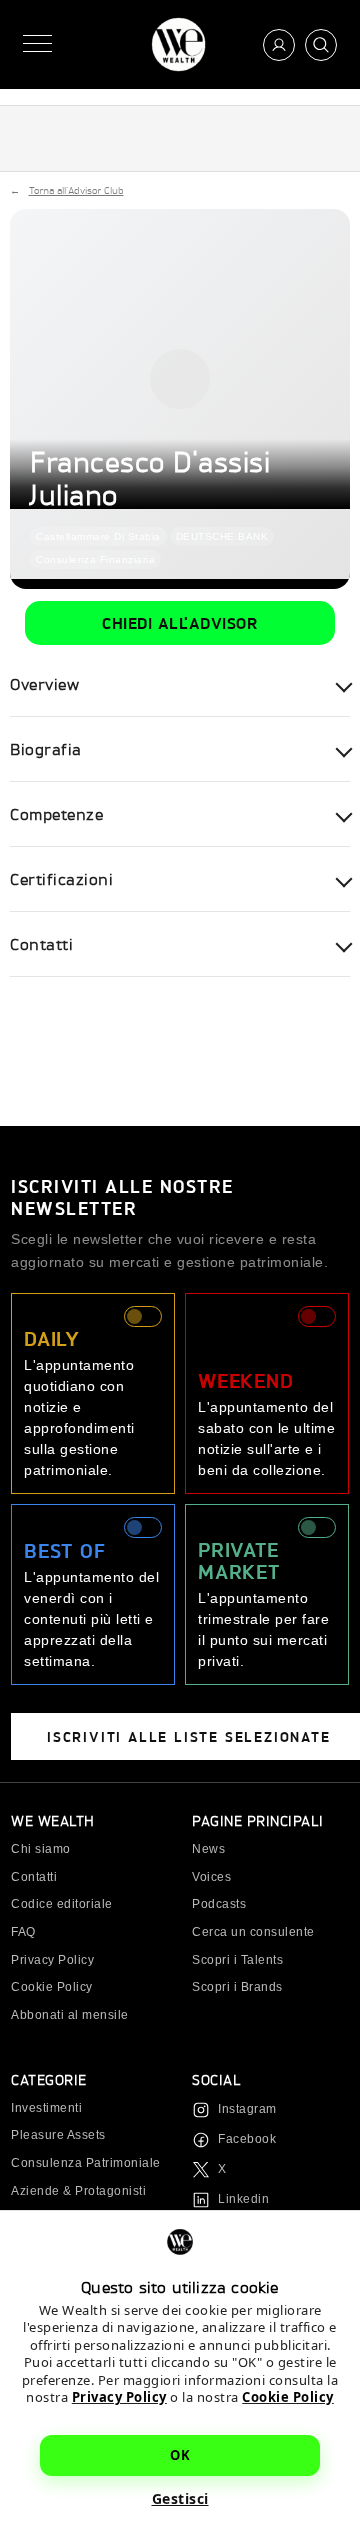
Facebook (247, 2139)
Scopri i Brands (237, 1987)
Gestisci (180, 2498)
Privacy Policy (119, 2397)
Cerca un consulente (253, 1932)
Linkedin (243, 2199)
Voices (211, 1877)
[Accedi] (279, 45)
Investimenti (46, 2108)
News (208, 1849)
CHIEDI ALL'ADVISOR (180, 622)
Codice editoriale (62, 1904)
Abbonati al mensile (70, 2015)
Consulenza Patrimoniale (86, 2163)
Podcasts (219, 1904)
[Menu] (37, 44)
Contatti (34, 1877)
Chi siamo (41, 1849)
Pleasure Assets (58, 2135)
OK (180, 2455)
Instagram (247, 2109)
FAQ (23, 1932)
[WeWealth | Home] (178, 44)
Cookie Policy (288, 2397)
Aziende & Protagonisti (78, 2191)
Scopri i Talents (237, 1960)
